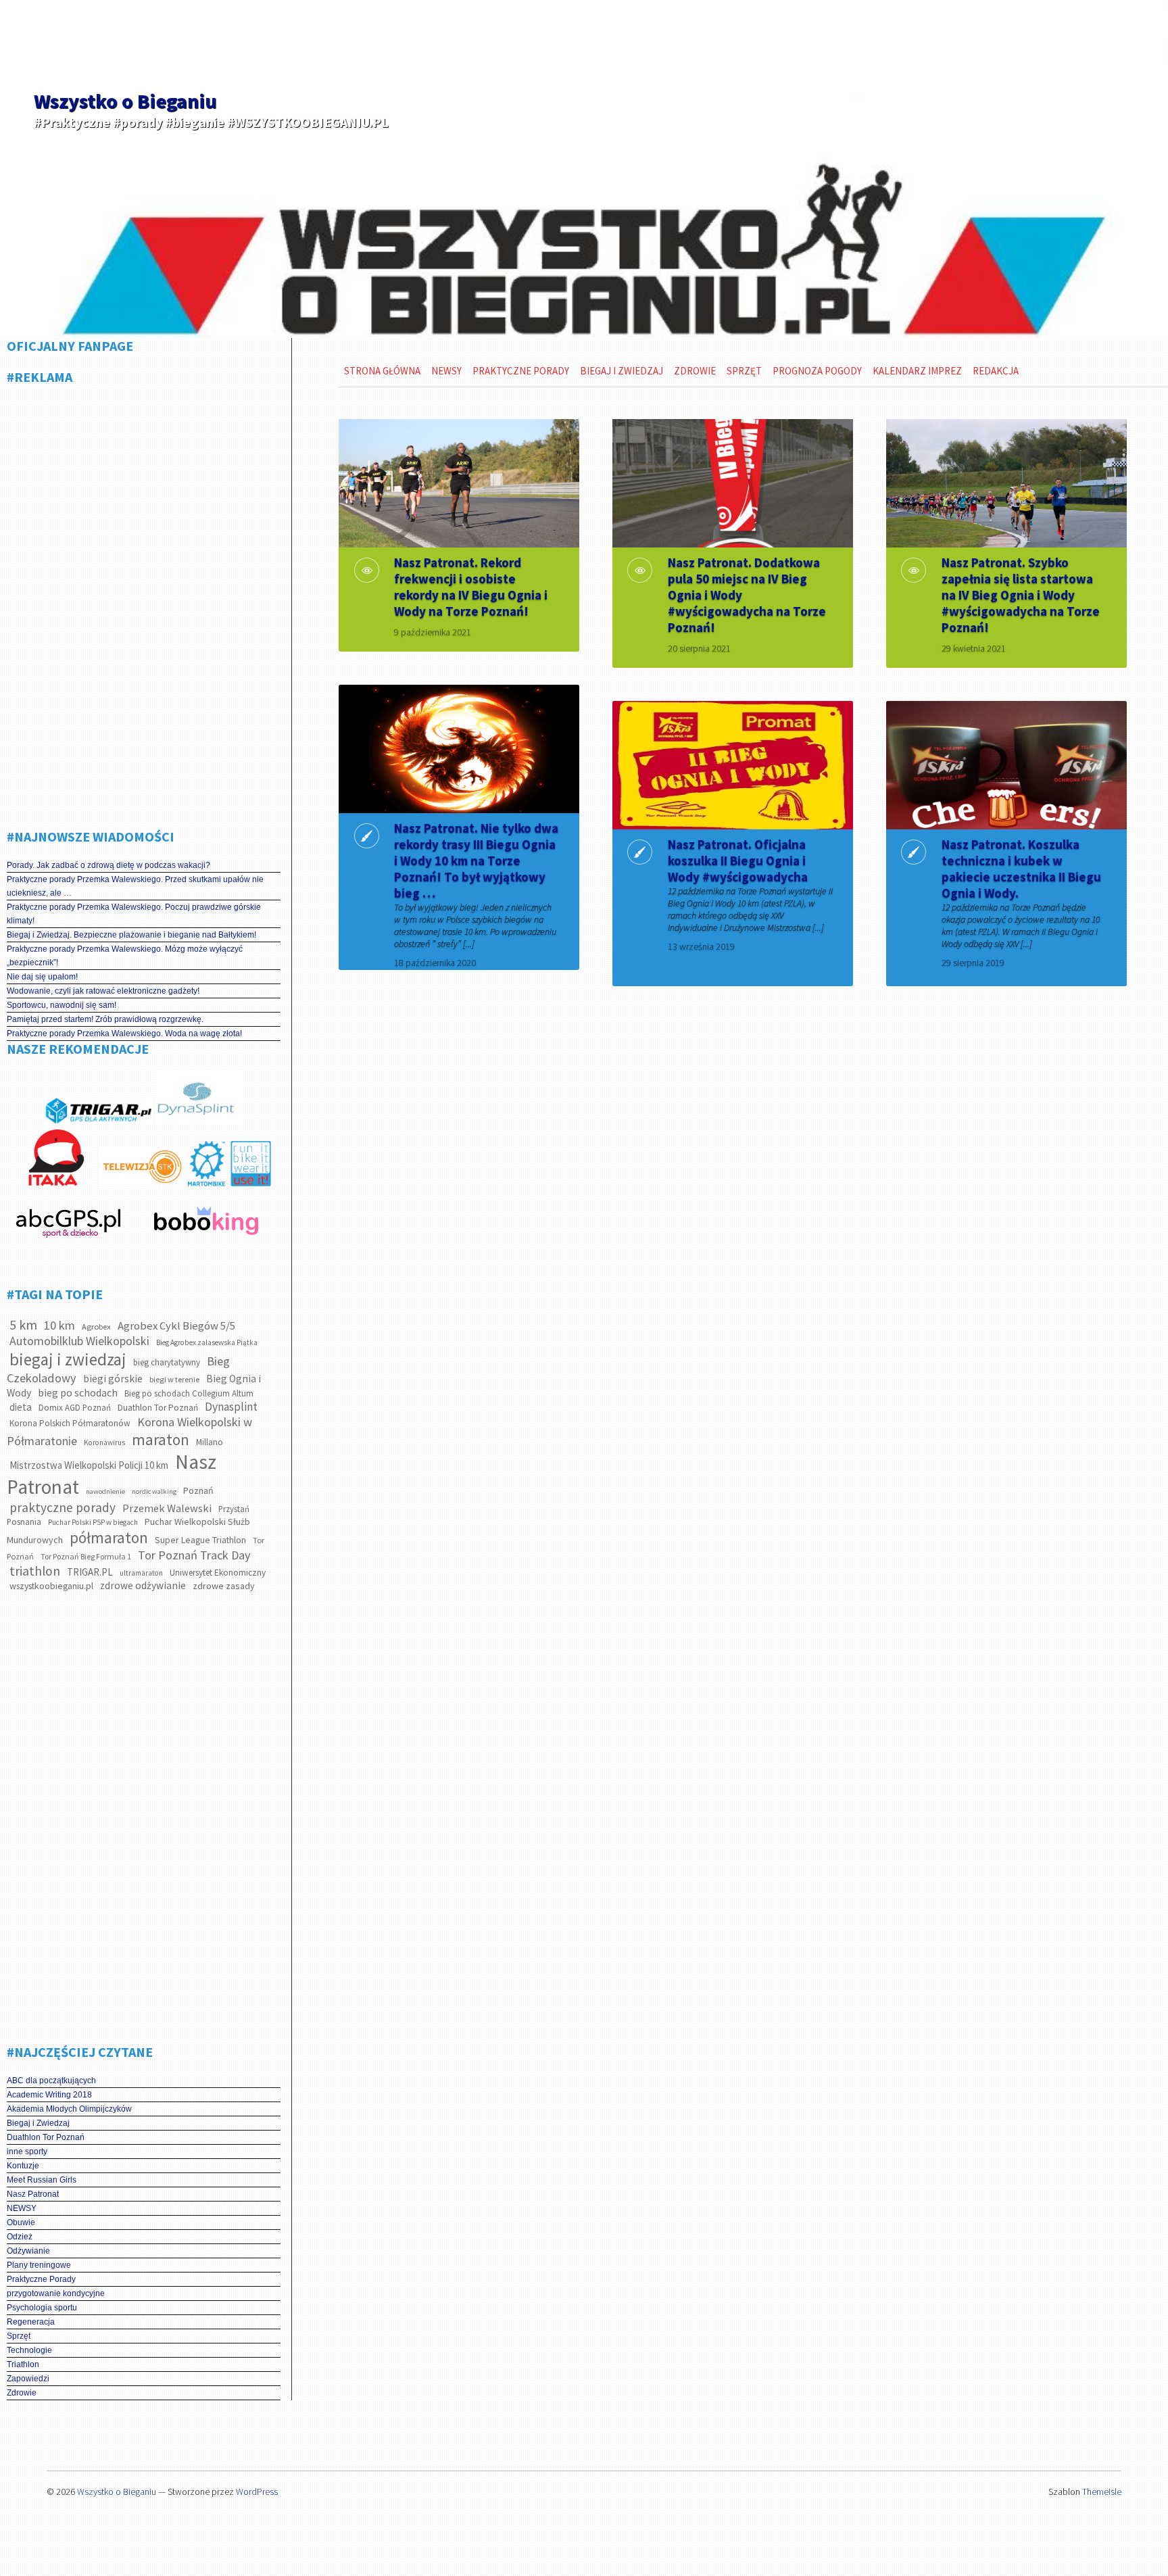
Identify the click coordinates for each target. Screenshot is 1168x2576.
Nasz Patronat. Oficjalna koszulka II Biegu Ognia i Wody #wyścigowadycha (738, 860)
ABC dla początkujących (51, 2081)
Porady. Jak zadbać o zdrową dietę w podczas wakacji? (108, 865)
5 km (23, 1325)
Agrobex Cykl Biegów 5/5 (176, 1326)
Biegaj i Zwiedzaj (38, 2123)
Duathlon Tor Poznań (158, 1408)
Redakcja (996, 371)
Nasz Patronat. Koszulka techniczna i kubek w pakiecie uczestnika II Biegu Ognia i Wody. (1021, 869)
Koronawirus (104, 1442)
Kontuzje (23, 2166)
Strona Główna (382, 371)
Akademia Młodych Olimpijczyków (69, 2109)
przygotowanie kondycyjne (56, 2293)
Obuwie (21, 2222)
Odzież (20, 2237)
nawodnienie (105, 1491)
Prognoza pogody (817, 371)
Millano (210, 1442)
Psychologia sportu (42, 2308)
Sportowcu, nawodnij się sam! (62, 1005)
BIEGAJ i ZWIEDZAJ (622, 371)
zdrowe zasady (224, 1586)
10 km (59, 1325)
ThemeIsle (1102, 2492)
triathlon (35, 1571)
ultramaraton (141, 1573)
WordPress (257, 2492)
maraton (161, 1439)
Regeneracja (31, 2322)
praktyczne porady (63, 1507)
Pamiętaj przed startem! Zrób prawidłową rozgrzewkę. (105, 1019)
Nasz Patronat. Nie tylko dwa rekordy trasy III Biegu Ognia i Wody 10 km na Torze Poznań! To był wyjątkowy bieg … (476, 860)
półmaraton (109, 1537)
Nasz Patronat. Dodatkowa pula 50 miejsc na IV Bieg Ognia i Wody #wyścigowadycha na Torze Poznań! (747, 595)
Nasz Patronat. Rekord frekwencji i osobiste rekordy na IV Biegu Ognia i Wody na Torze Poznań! (471, 587)
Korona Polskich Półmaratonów (70, 1423)
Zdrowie (22, 2393)
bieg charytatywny (167, 1362)
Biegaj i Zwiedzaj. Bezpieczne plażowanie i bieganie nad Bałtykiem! (131, 935)
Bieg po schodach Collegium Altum (189, 1393)
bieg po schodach (78, 1392)
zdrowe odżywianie (143, 1585)
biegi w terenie (174, 1379)
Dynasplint (231, 1407)
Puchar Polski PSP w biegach (93, 1522)
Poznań (198, 1490)
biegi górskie (113, 1379)
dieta (21, 1407)
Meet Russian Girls (42, 2180)
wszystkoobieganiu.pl (51, 1586)
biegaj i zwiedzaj (68, 1359)
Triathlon (23, 2364)
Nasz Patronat (33, 2194)
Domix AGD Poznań (75, 1408)
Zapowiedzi (28, 2379)
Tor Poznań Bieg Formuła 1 (86, 1556)
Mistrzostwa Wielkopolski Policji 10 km (89, 1465)
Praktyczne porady (521, 371)
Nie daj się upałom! (42, 977)
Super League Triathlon (200, 1540)
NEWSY (22, 2208)
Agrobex (96, 1327)
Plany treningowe (39, 2265)
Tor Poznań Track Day (194, 1555)
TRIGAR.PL (90, 1572)
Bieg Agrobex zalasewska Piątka (207, 1342)
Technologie (29, 2350)
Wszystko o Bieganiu (125, 101)
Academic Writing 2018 (49, 2095)
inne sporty (27, 2152)
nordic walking (154, 1491)
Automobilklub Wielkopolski (79, 1341)
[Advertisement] (144, 602)
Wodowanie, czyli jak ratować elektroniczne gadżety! (103, 991)
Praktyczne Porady (41, 2279)
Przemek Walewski (167, 1508)
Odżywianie (28, 2251)
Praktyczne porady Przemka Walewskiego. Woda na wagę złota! (124, 1034)
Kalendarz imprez (917, 371)
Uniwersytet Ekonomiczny (218, 1573)
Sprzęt (19, 2336)
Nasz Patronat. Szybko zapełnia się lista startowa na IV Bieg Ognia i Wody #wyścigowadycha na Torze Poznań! (1021, 595)
